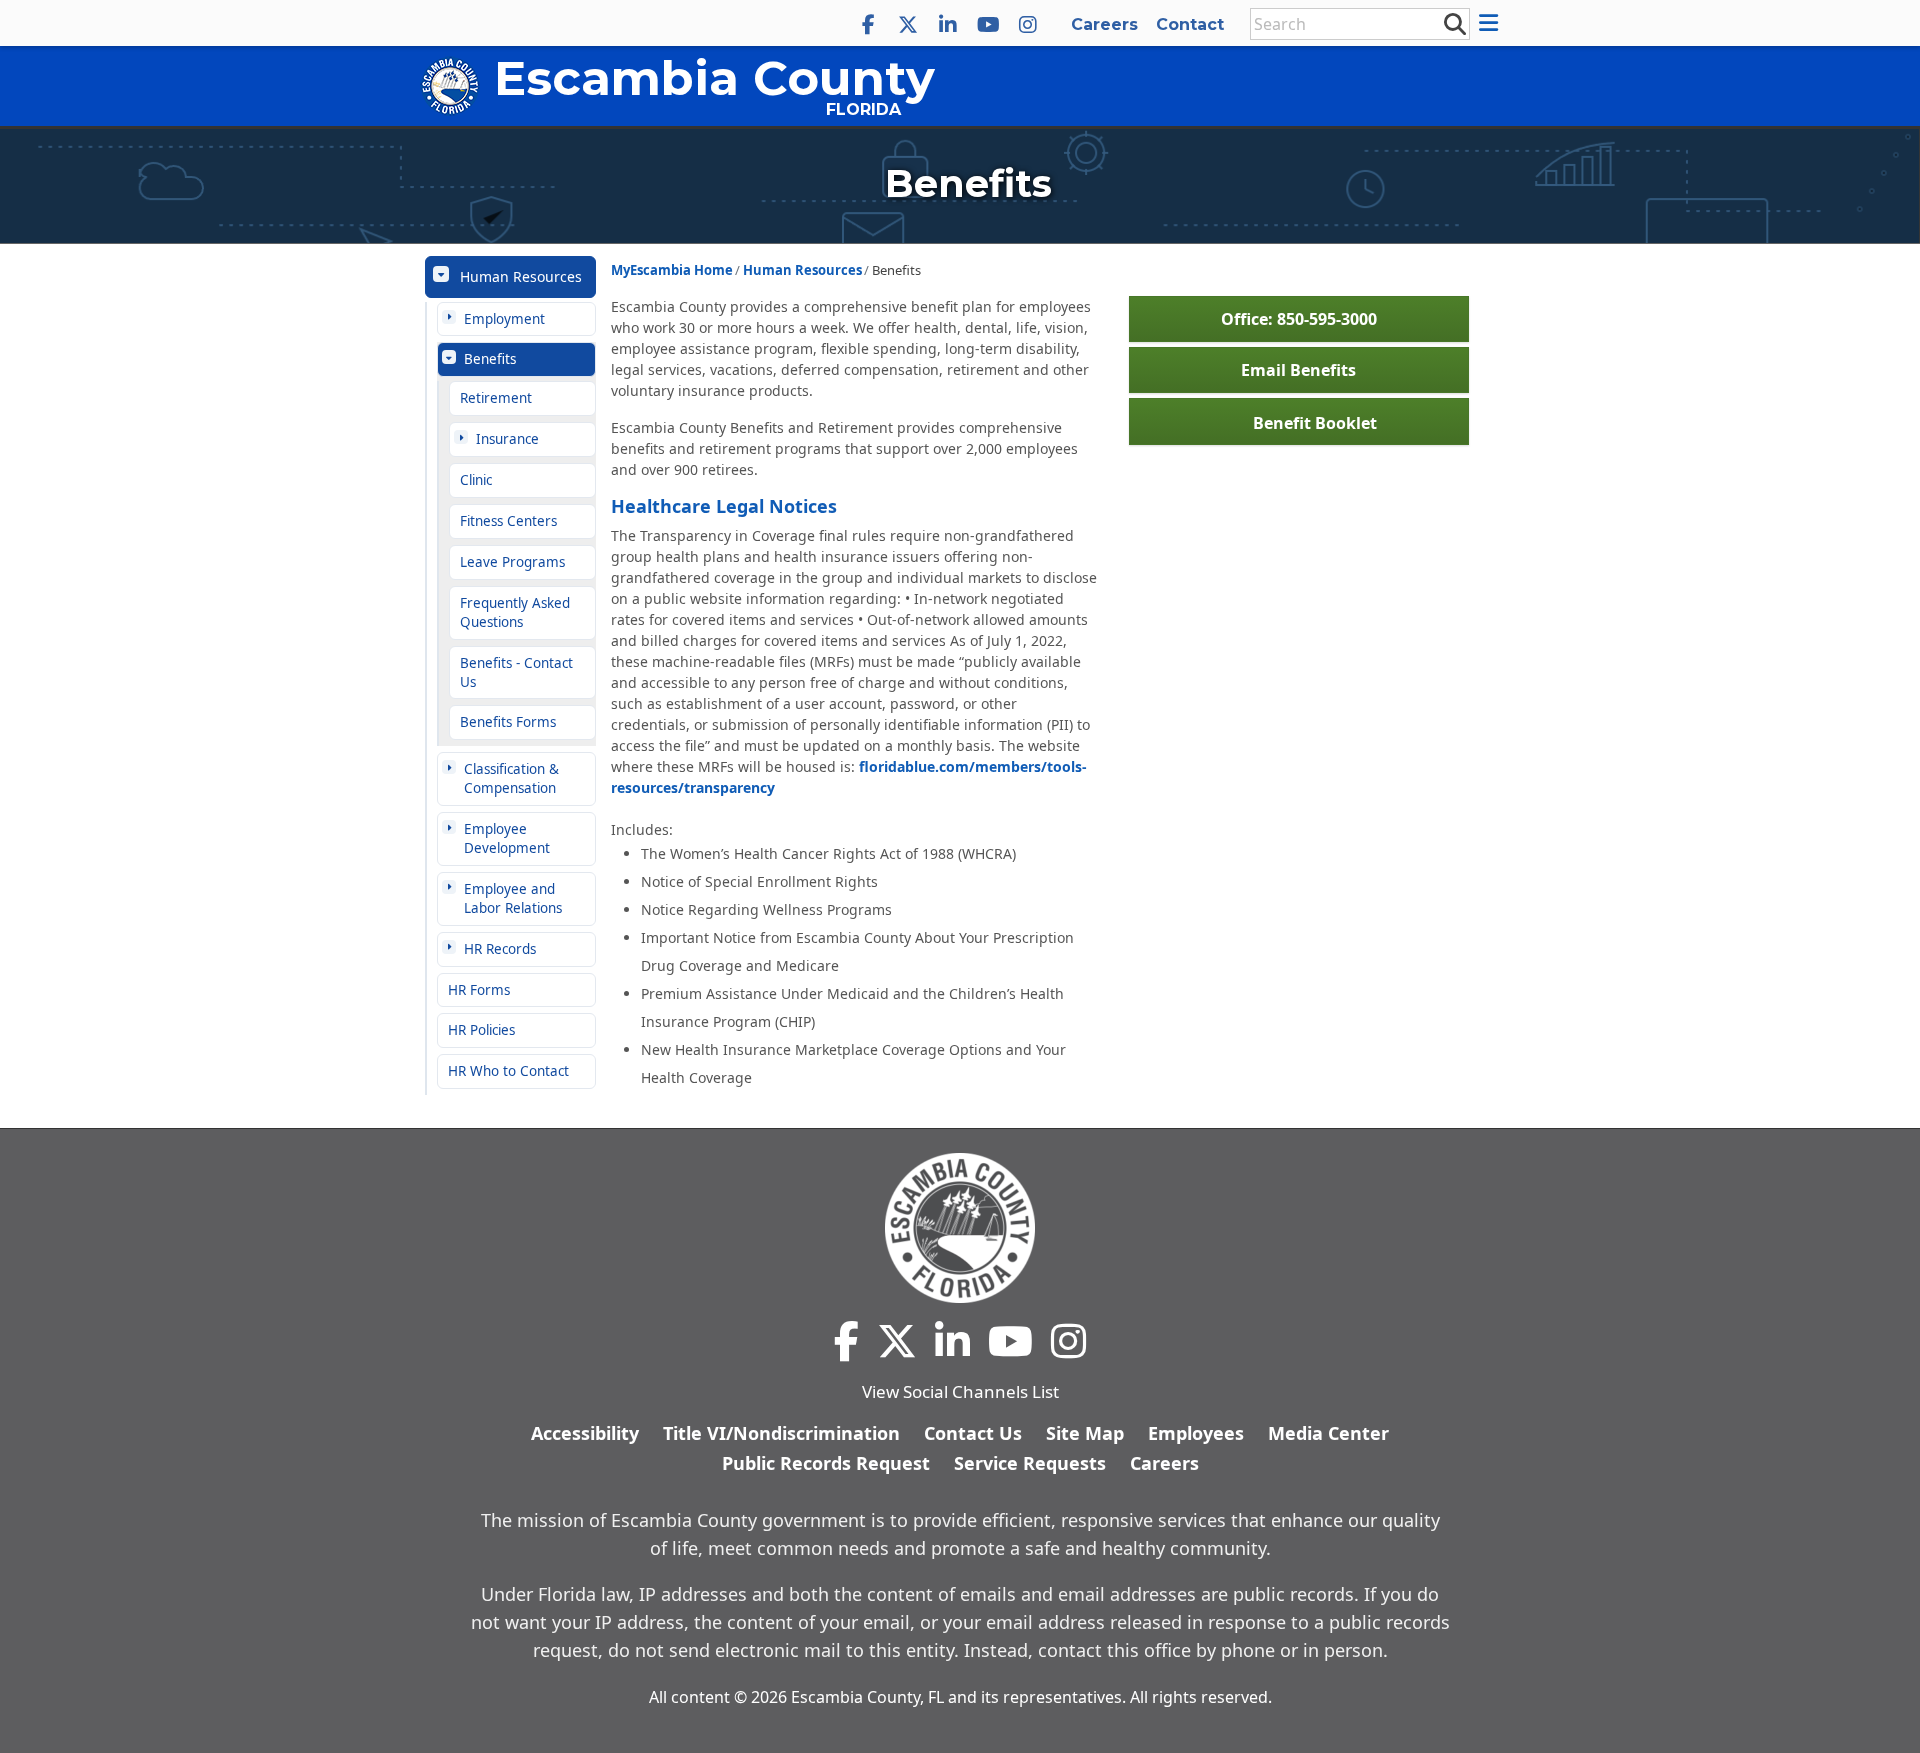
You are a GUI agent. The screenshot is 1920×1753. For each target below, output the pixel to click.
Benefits (490, 359)
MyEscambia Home (672, 270)
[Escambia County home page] (960, 1228)
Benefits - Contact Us (516, 672)
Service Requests (1030, 1463)
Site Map (1085, 1433)
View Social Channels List (960, 1391)
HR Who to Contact (508, 1071)
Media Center (1328, 1433)
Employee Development (507, 838)
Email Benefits (1298, 370)
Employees (1196, 1433)
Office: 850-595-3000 (1299, 319)
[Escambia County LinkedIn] (948, 25)
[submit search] (1454, 23)
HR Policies (481, 1030)
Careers (1104, 24)
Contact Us (973, 1433)
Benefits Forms (508, 722)
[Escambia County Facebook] (868, 25)
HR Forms (479, 990)
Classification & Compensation (511, 778)
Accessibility (585, 1433)
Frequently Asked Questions (515, 612)
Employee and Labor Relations (513, 898)
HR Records (500, 949)
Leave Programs (512, 562)
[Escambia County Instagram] (1028, 25)
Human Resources (521, 276)
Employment (504, 319)
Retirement (496, 398)
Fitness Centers (508, 521)
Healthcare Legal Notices (724, 506)
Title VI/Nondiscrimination (781, 1433)
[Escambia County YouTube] (988, 25)
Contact (1190, 24)
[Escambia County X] (908, 25)
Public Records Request (826, 1463)
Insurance (507, 439)
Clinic (476, 480)
